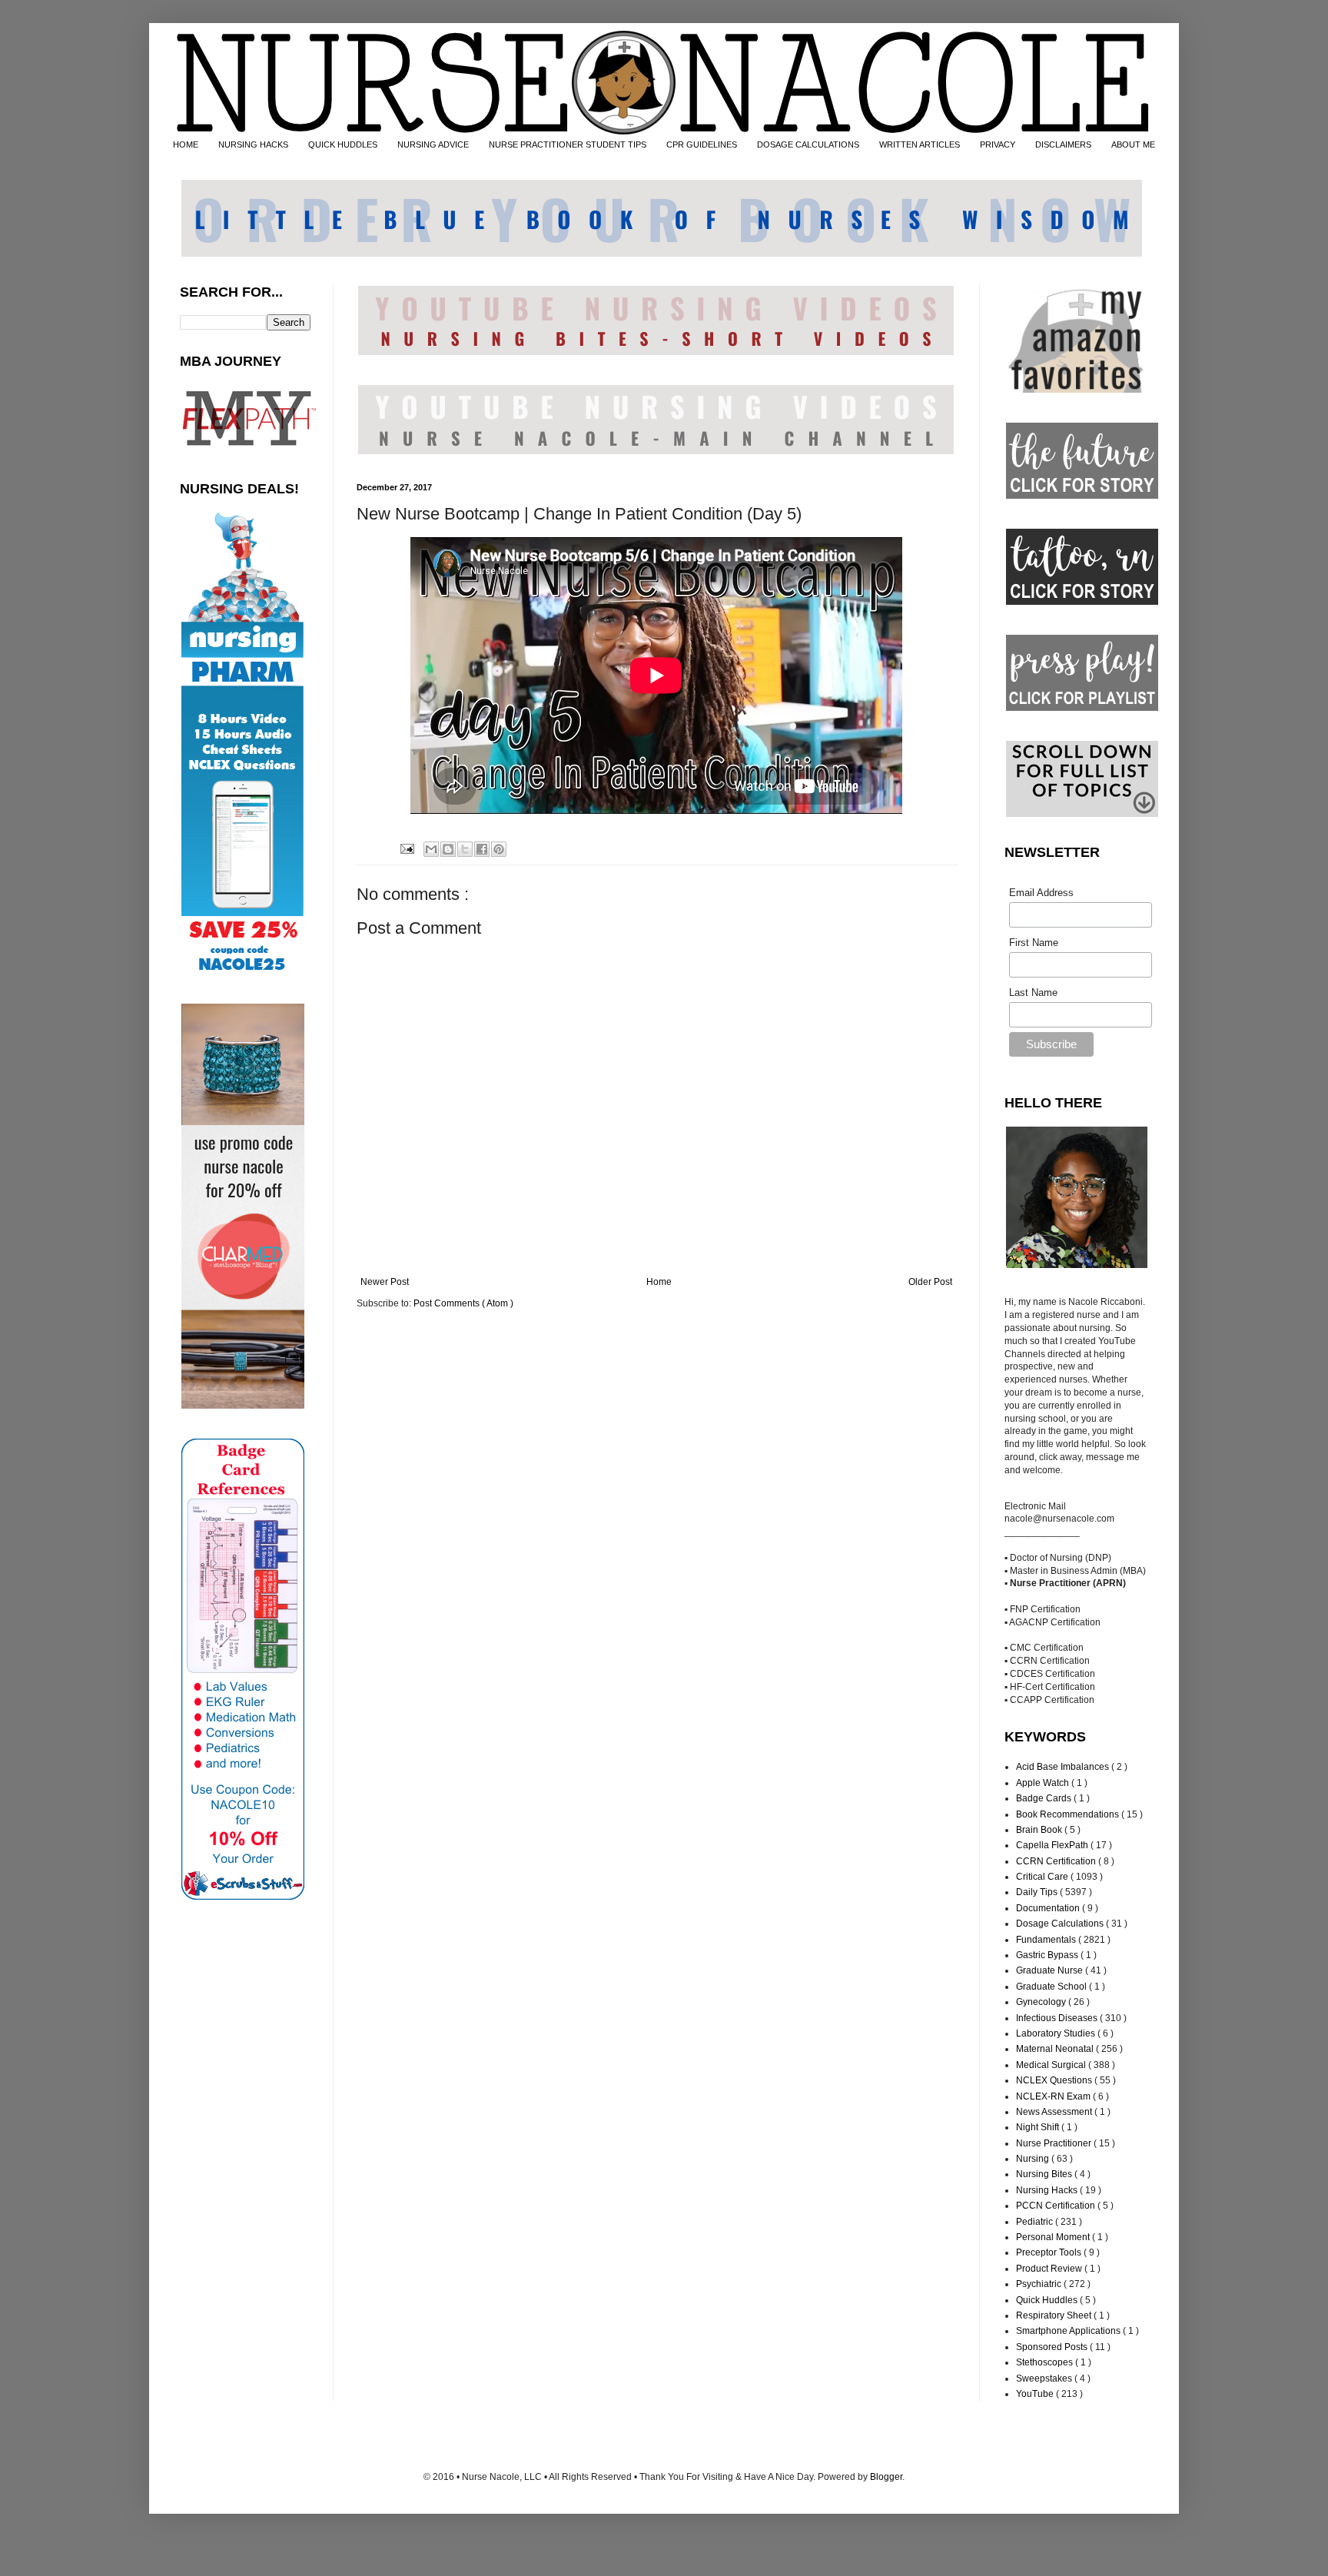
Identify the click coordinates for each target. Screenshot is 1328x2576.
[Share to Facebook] (482, 849)
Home (659, 1282)
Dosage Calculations (1061, 1924)
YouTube (1036, 2394)
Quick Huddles (1048, 2300)
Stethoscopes (1046, 2362)
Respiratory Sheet (1055, 2315)
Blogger (886, 2477)
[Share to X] (465, 849)
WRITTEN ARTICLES (920, 144)
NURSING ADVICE (433, 144)
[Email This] (431, 849)
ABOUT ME (1133, 144)
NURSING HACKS (253, 144)
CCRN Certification (1057, 1861)
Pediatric (1036, 2222)
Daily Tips (1038, 1892)
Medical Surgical (1052, 2065)
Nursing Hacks (1048, 2190)
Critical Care (1043, 1877)
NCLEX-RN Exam (1054, 2096)
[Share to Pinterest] (499, 849)
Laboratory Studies (1057, 2033)
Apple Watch (1044, 1783)
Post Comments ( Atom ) (463, 1303)
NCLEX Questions (1055, 2080)
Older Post (930, 1282)
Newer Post (385, 1282)
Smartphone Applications (1069, 2331)
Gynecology (1042, 2002)
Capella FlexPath (1053, 1845)
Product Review (1050, 2269)
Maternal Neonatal (1056, 2049)
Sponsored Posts (1053, 2347)
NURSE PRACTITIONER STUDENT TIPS (568, 144)
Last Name (1033, 993)
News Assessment (1055, 2112)
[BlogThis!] (448, 849)
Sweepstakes (1045, 2378)
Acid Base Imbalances (1064, 1767)
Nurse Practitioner (1055, 2143)
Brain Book (1040, 1830)
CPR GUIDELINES (702, 144)
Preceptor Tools (1050, 2252)
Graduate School (1052, 1987)
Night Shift (1039, 2127)
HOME (186, 144)
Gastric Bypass (1048, 1955)
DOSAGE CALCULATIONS (808, 144)
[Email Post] (406, 848)
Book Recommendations (1069, 1814)
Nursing (1034, 2159)
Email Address (1041, 893)
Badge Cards (1045, 1798)
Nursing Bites (1045, 2174)
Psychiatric (1040, 2284)
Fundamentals (1047, 1940)
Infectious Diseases (1058, 2018)
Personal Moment (1054, 2237)
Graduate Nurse (1051, 1970)
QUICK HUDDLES (343, 144)
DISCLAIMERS (1063, 144)
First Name (1034, 943)
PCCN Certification (1057, 2206)
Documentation (1049, 1908)
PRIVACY (998, 144)
